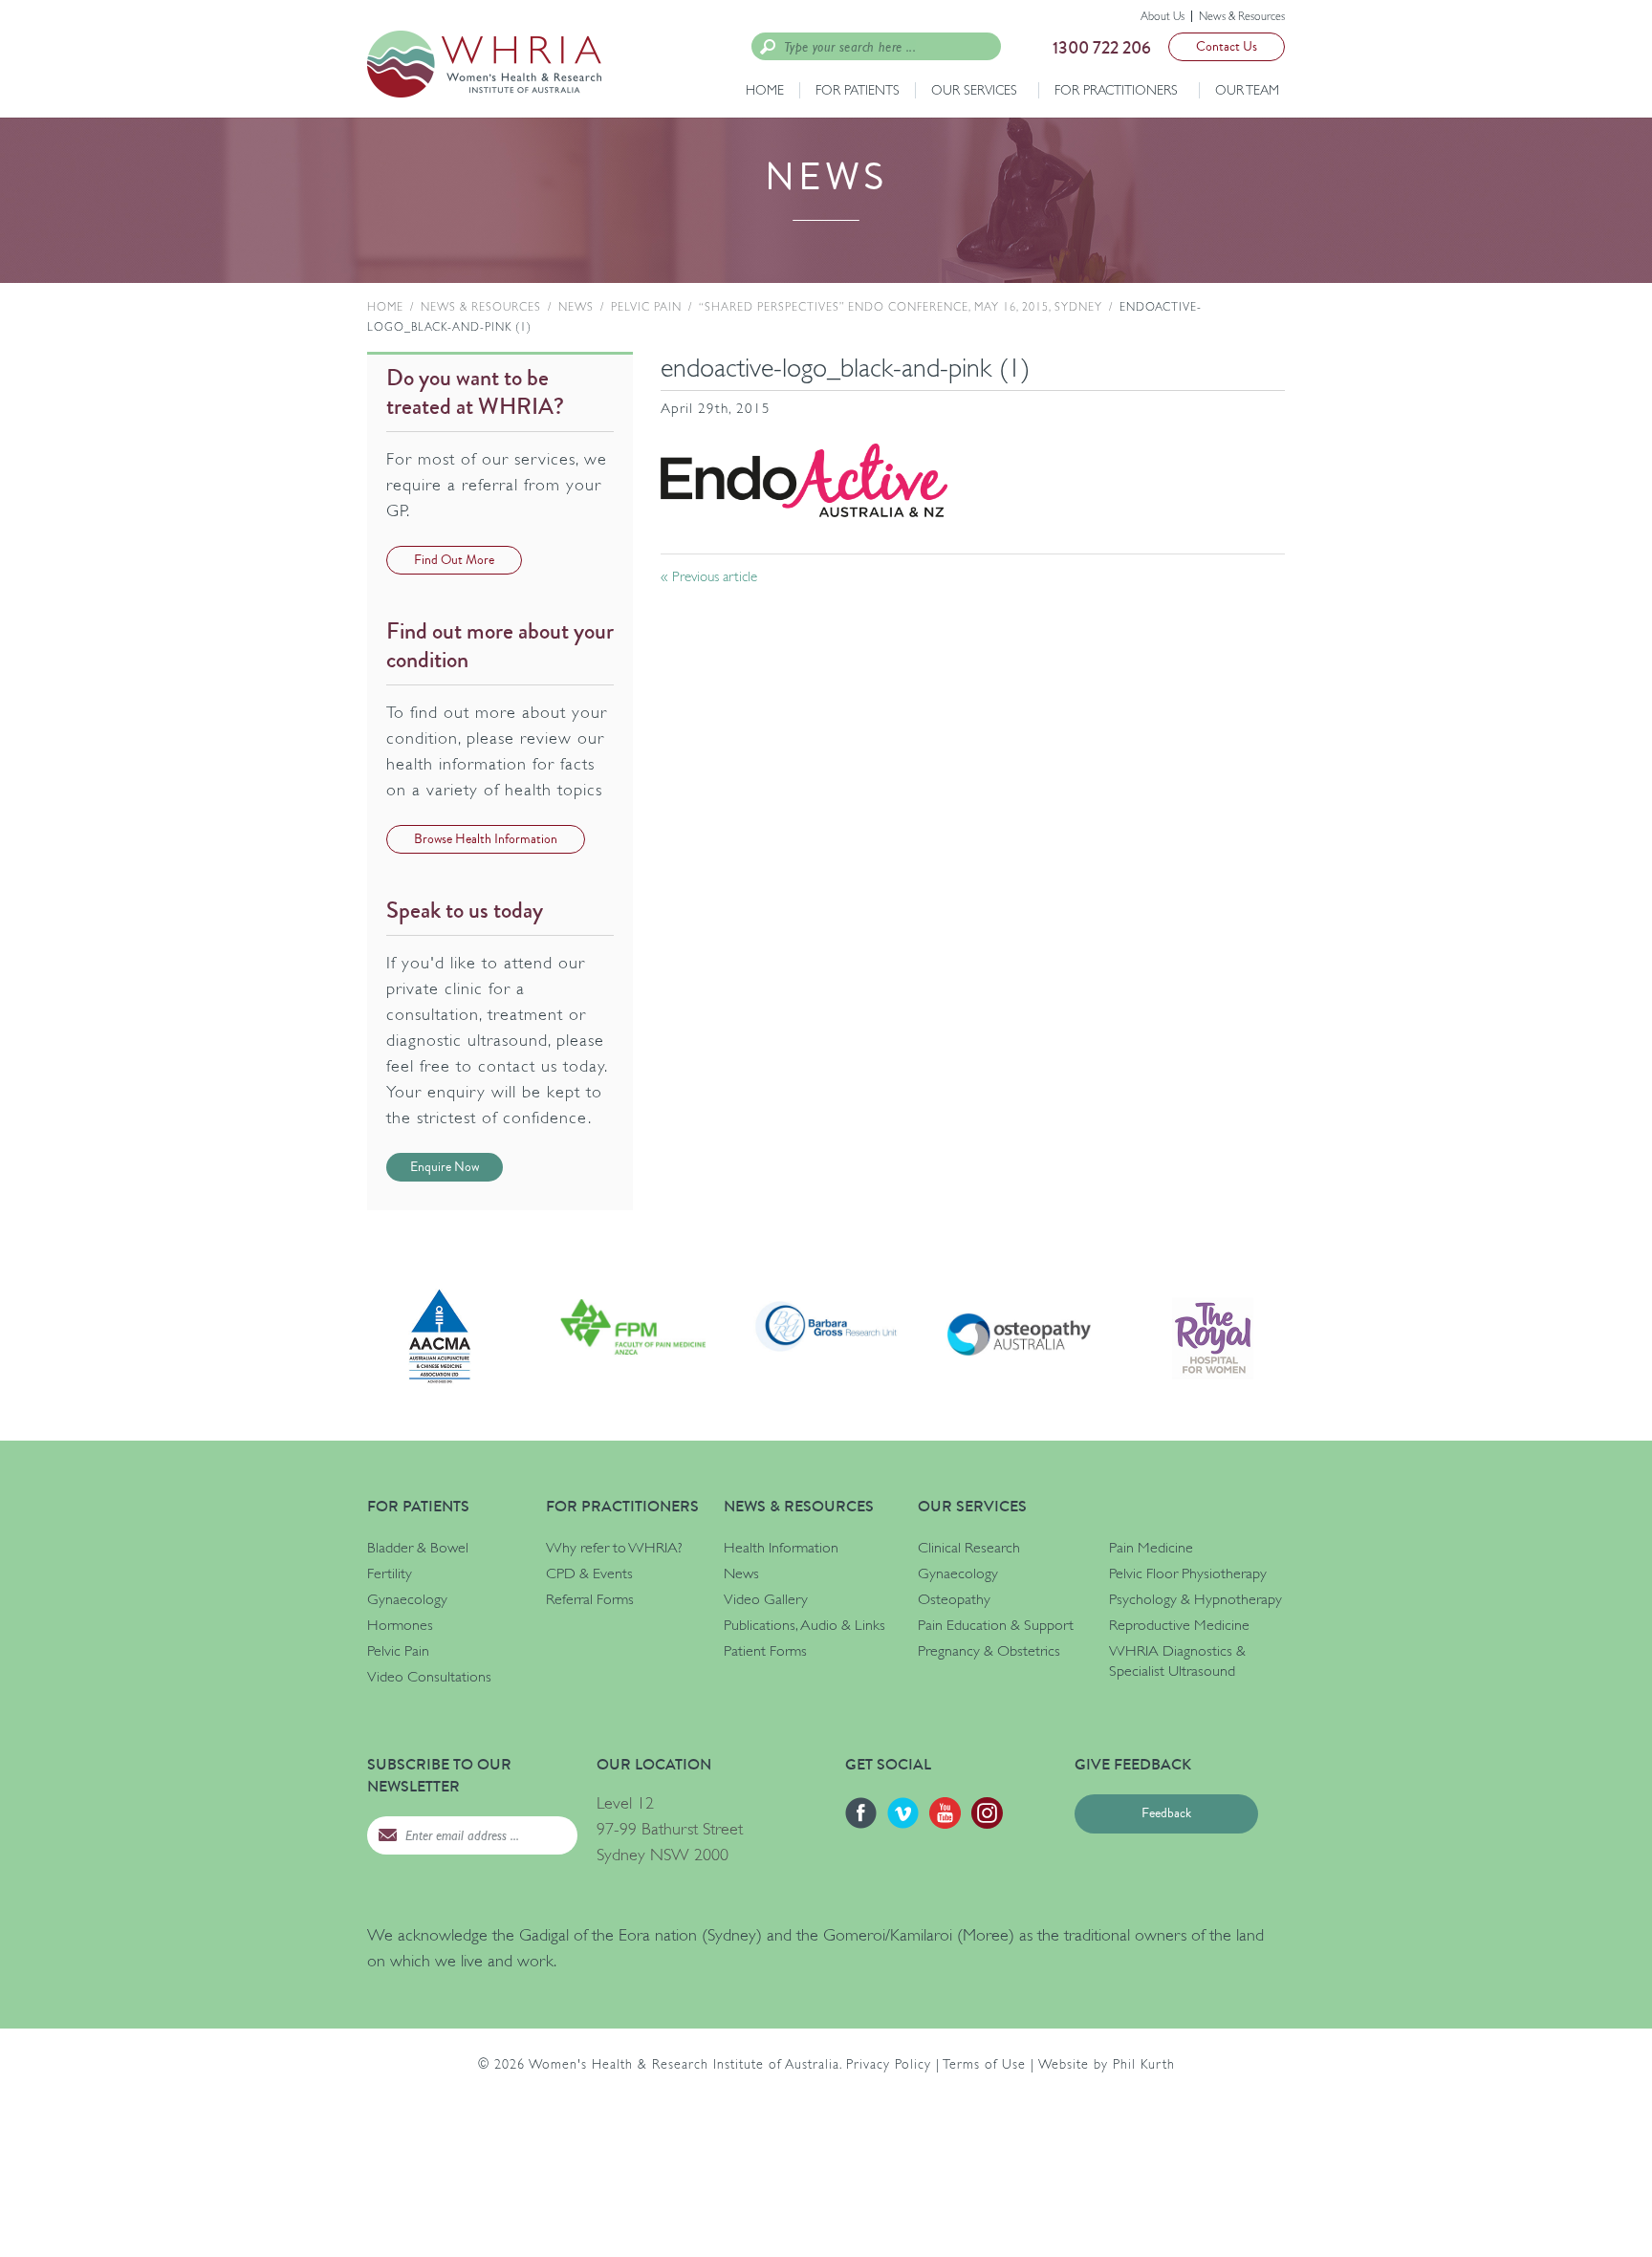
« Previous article (709, 576)
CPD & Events (589, 1573)
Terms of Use (984, 2064)
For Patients (858, 90)
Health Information (781, 1548)
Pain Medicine (1151, 1548)
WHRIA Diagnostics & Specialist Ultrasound (1177, 1661)
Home (765, 90)
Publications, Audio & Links (804, 1625)
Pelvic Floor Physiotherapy (1188, 1573)
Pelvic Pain (646, 307)
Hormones (400, 1625)
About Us (1163, 16)
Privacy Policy (889, 2064)
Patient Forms (765, 1651)
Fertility (390, 1573)
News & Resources (1242, 16)
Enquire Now (445, 1167)
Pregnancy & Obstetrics (989, 1651)
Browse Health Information (486, 839)
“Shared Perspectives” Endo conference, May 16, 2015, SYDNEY (901, 307)
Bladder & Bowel (418, 1548)
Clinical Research (969, 1548)
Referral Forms (590, 1599)
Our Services (974, 90)
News (576, 307)
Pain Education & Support (996, 1625)
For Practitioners (1116, 90)
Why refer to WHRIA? (614, 1548)
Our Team (1247, 90)
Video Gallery (766, 1599)
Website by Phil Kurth (1107, 2064)
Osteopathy (954, 1599)
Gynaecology (407, 1599)
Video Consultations (429, 1677)
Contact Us (1227, 47)
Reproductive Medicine (1179, 1625)
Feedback (1166, 1813)
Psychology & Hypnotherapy (1196, 1599)
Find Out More (454, 560)
